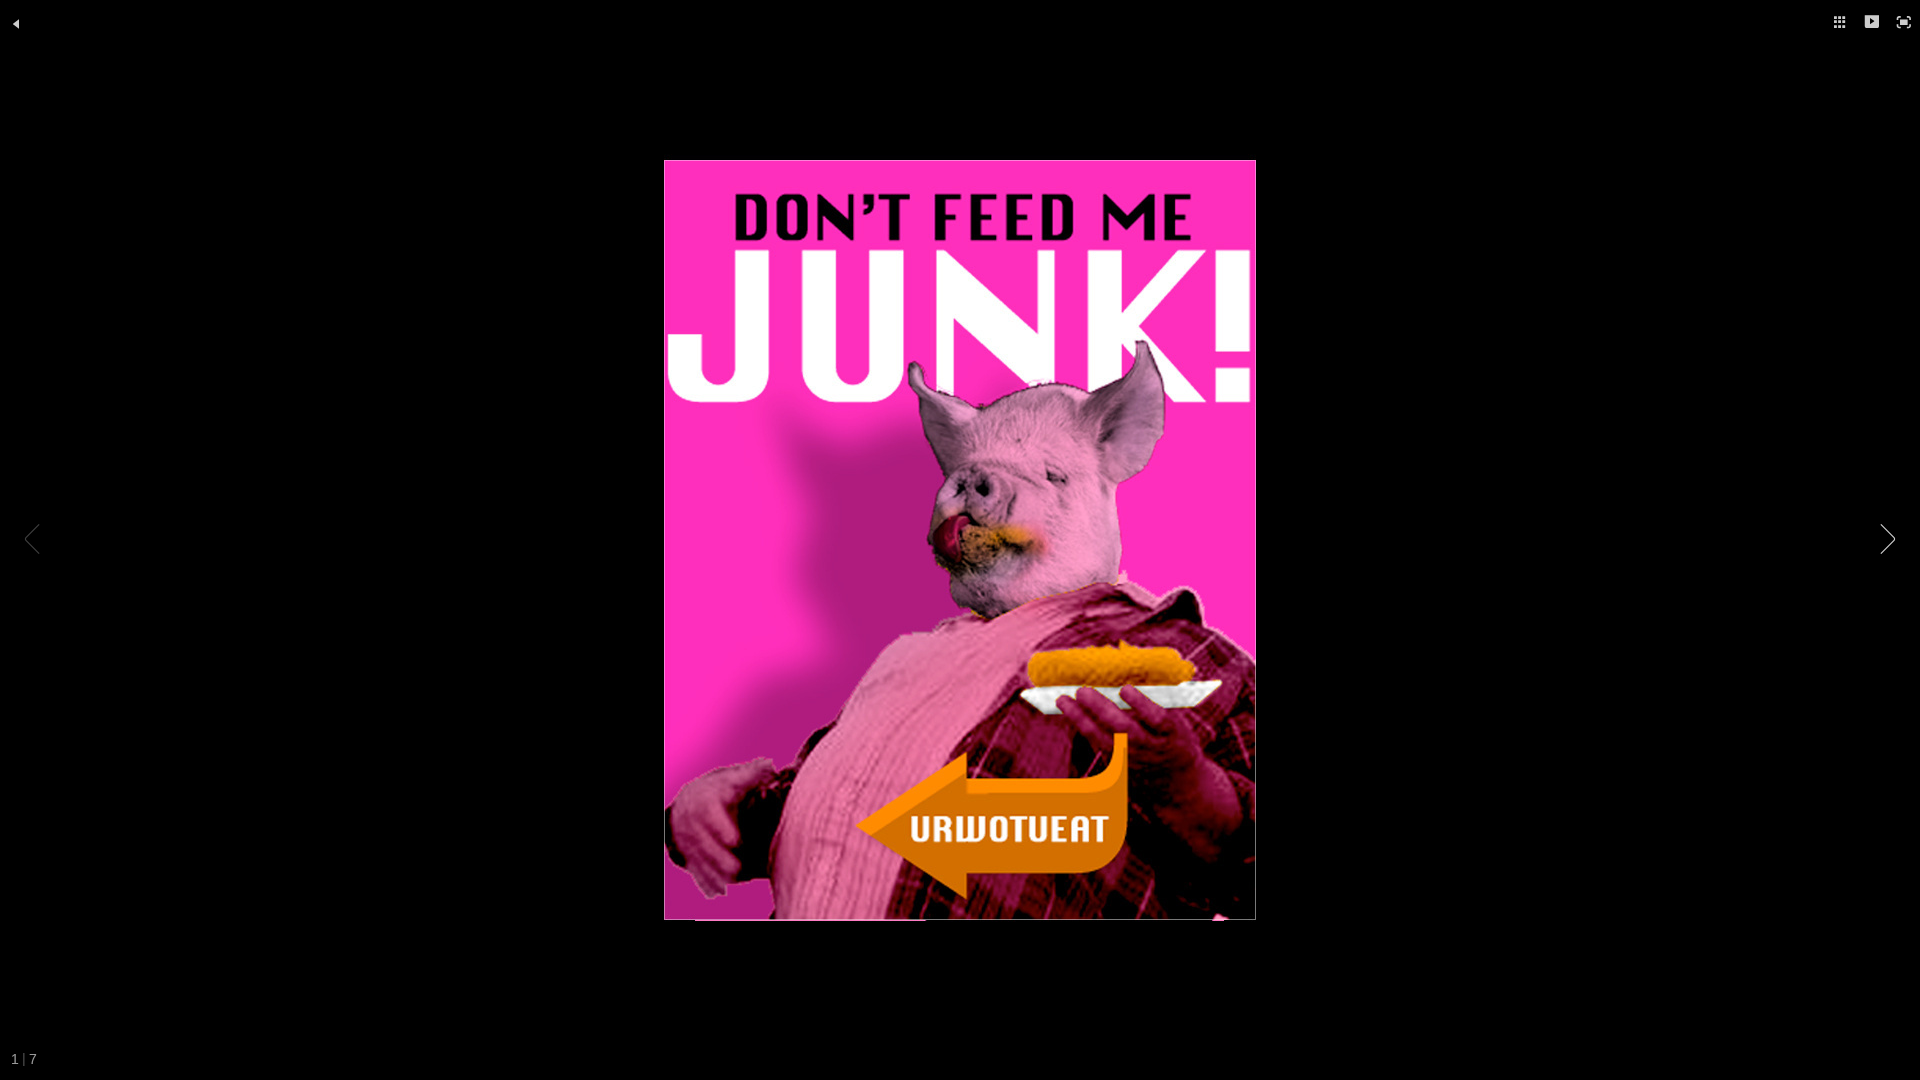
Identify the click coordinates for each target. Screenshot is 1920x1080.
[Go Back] (16, 24)
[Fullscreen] (1904, 22)
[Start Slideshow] (1872, 22)
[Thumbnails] (1840, 22)
